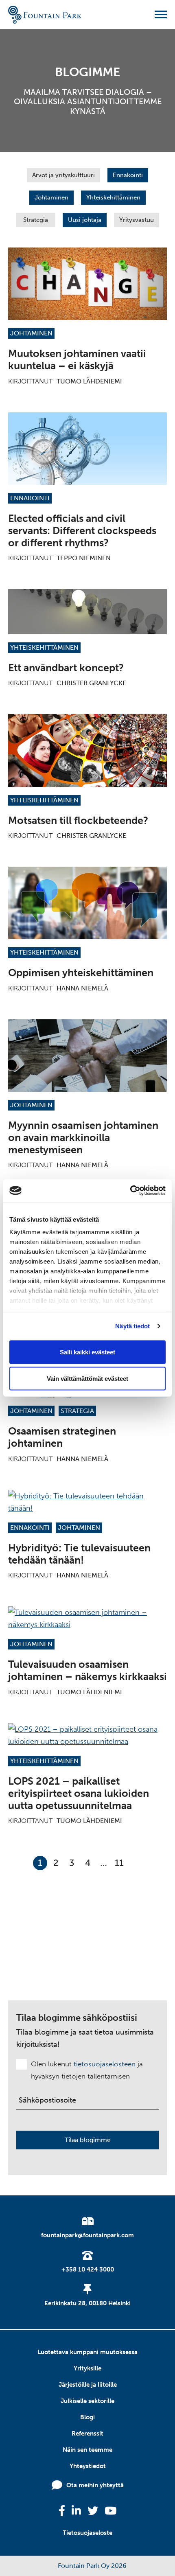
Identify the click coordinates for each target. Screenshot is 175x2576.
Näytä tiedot (132, 1326)
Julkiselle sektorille (87, 2401)
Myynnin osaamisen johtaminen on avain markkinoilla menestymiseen (83, 1138)
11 (119, 1863)
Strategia (36, 220)
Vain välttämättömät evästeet (87, 1379)
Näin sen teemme (87, 2450)
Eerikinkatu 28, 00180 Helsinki (87, 2303)
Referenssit (87, 2434)
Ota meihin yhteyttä (95, 2485)
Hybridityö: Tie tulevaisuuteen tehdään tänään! (79, 1554)
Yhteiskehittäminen (113, 197)
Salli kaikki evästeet (87, 1352)
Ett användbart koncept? (66, 668)
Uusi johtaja (85, 220)
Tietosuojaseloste (87, 2533)
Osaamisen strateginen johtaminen (62, 1437)
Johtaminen (51, 197)
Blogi (87, 2417)
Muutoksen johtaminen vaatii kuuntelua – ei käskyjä (77, 360)
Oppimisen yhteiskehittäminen (81, 973)
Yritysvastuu (137, 220)
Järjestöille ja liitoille (88, 2385)
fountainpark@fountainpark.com (87, 2235)
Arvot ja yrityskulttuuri (63, 175)
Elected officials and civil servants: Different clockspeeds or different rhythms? (82, 531)
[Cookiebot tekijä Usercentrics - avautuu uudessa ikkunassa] (130, 1191)
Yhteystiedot (88, 2466)
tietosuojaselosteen (105, 2064)
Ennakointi (128, 175)
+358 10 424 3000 (88, 2269)
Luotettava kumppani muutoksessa (87, 2352)
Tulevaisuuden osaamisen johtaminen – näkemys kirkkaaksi (87, 1670)
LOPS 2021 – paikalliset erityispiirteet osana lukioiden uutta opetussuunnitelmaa (79, 1793)
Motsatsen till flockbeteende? (78, 820)
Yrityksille (87, 2368)
